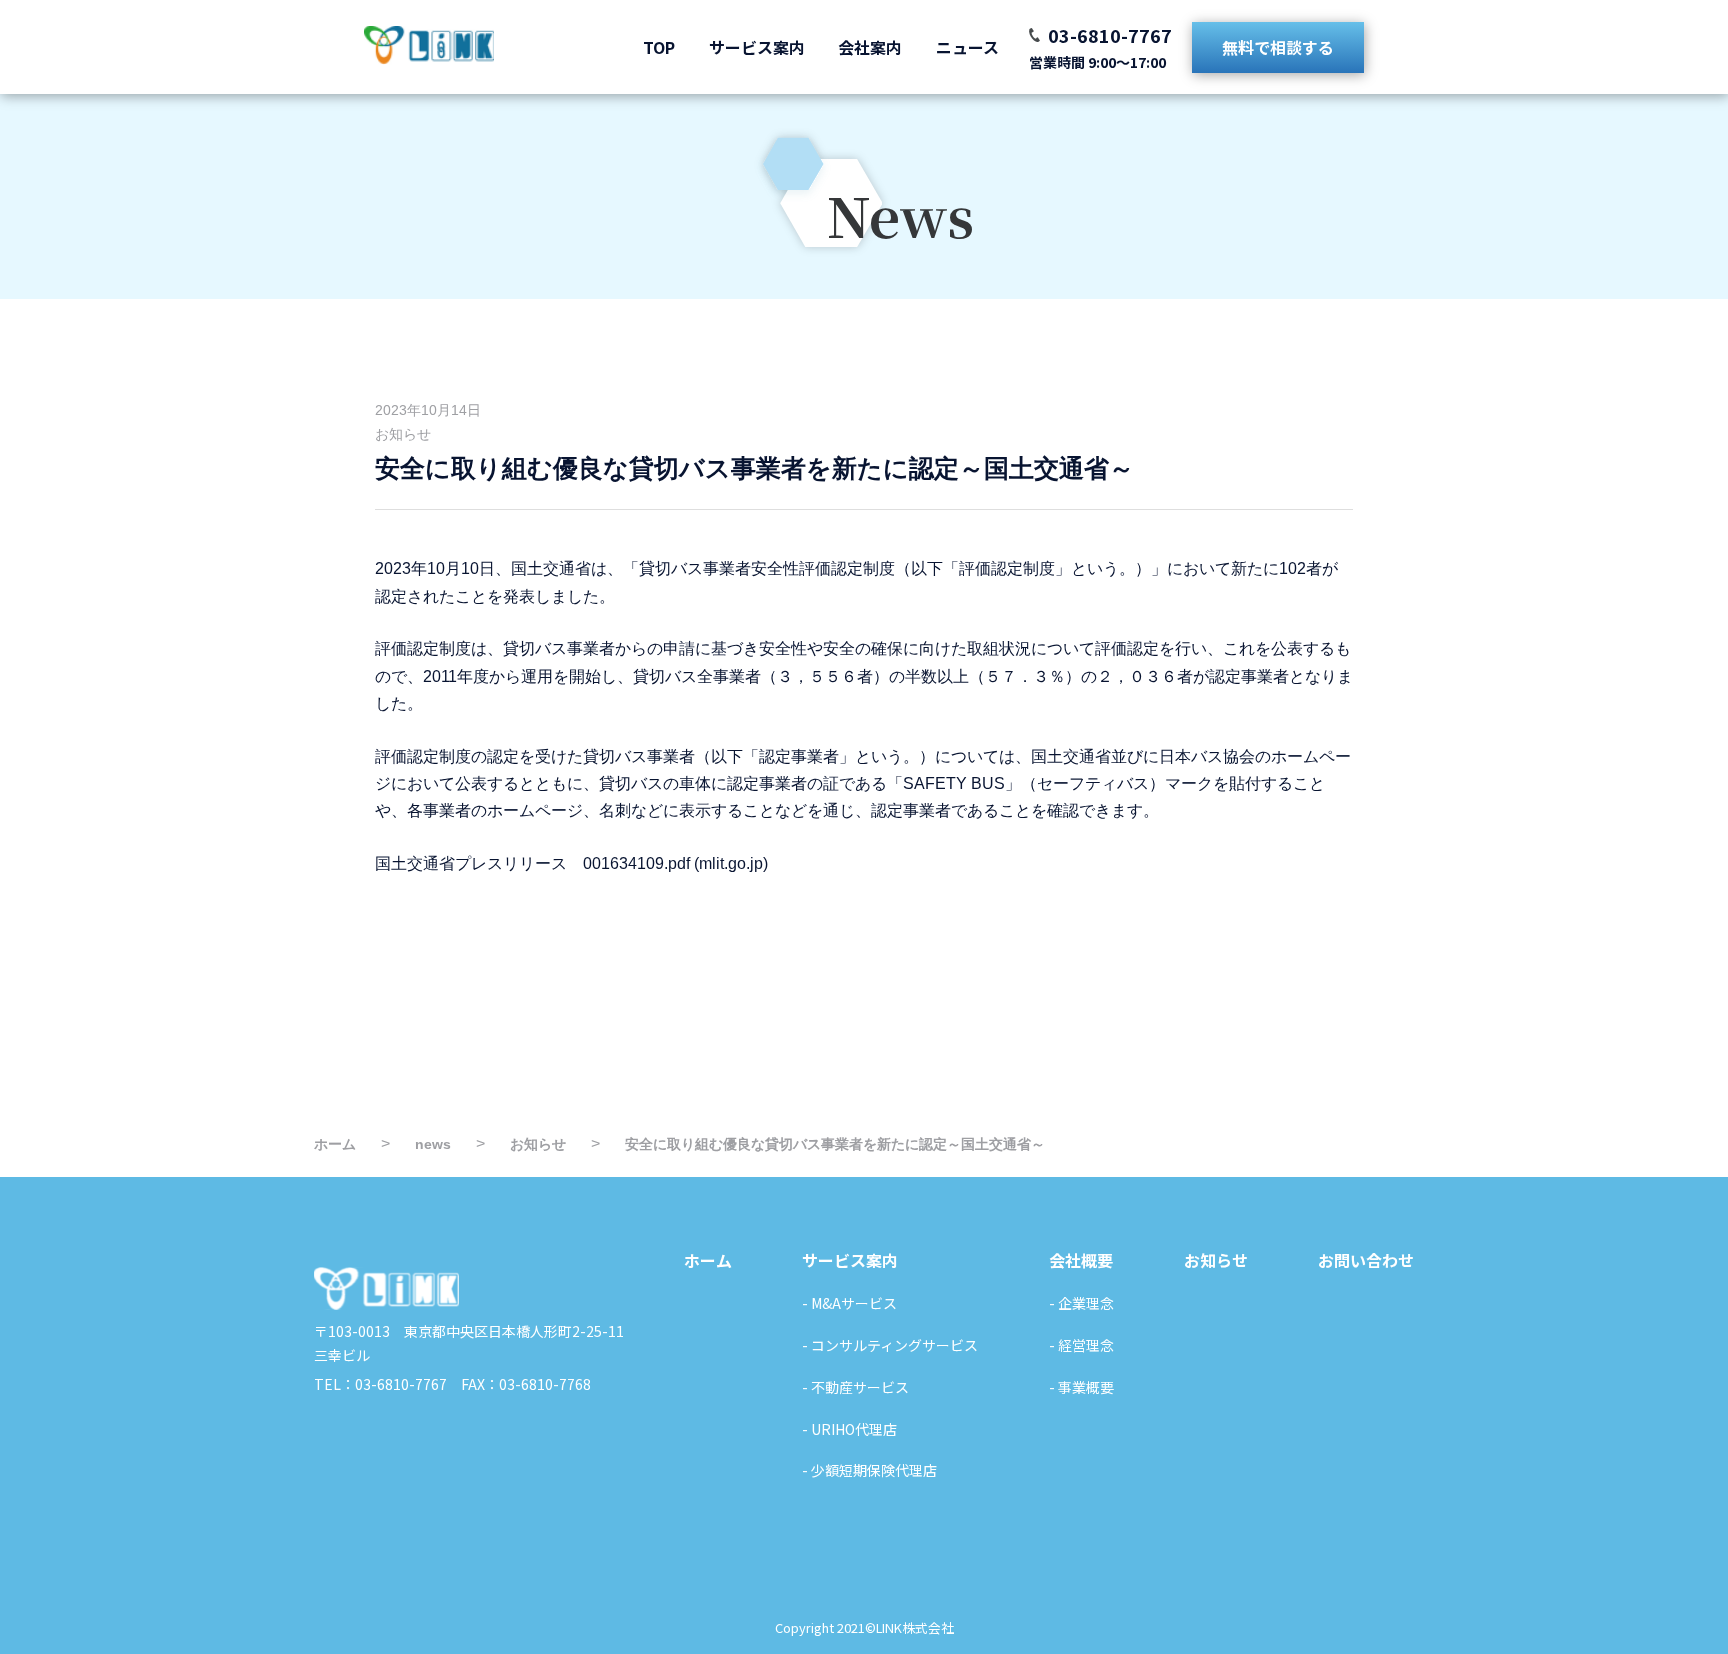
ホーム (708, 1260)
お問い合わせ (1366, 1260)
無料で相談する (1278, 47)
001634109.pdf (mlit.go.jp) (675, 863)
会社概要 (1081, 1260)
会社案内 (870, 47)
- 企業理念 (1081, 1303)
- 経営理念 (1081, 1345)
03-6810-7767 (1110, 35)
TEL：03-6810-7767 (380, 1384)
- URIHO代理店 (849, 1429)
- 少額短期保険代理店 (869, 1470)
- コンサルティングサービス (890, 1345)
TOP (659, 47)
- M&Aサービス (849, 1303)
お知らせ (403, 434)
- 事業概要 (1081, 1387)
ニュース (967, 47)
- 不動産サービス (855, 1387)
